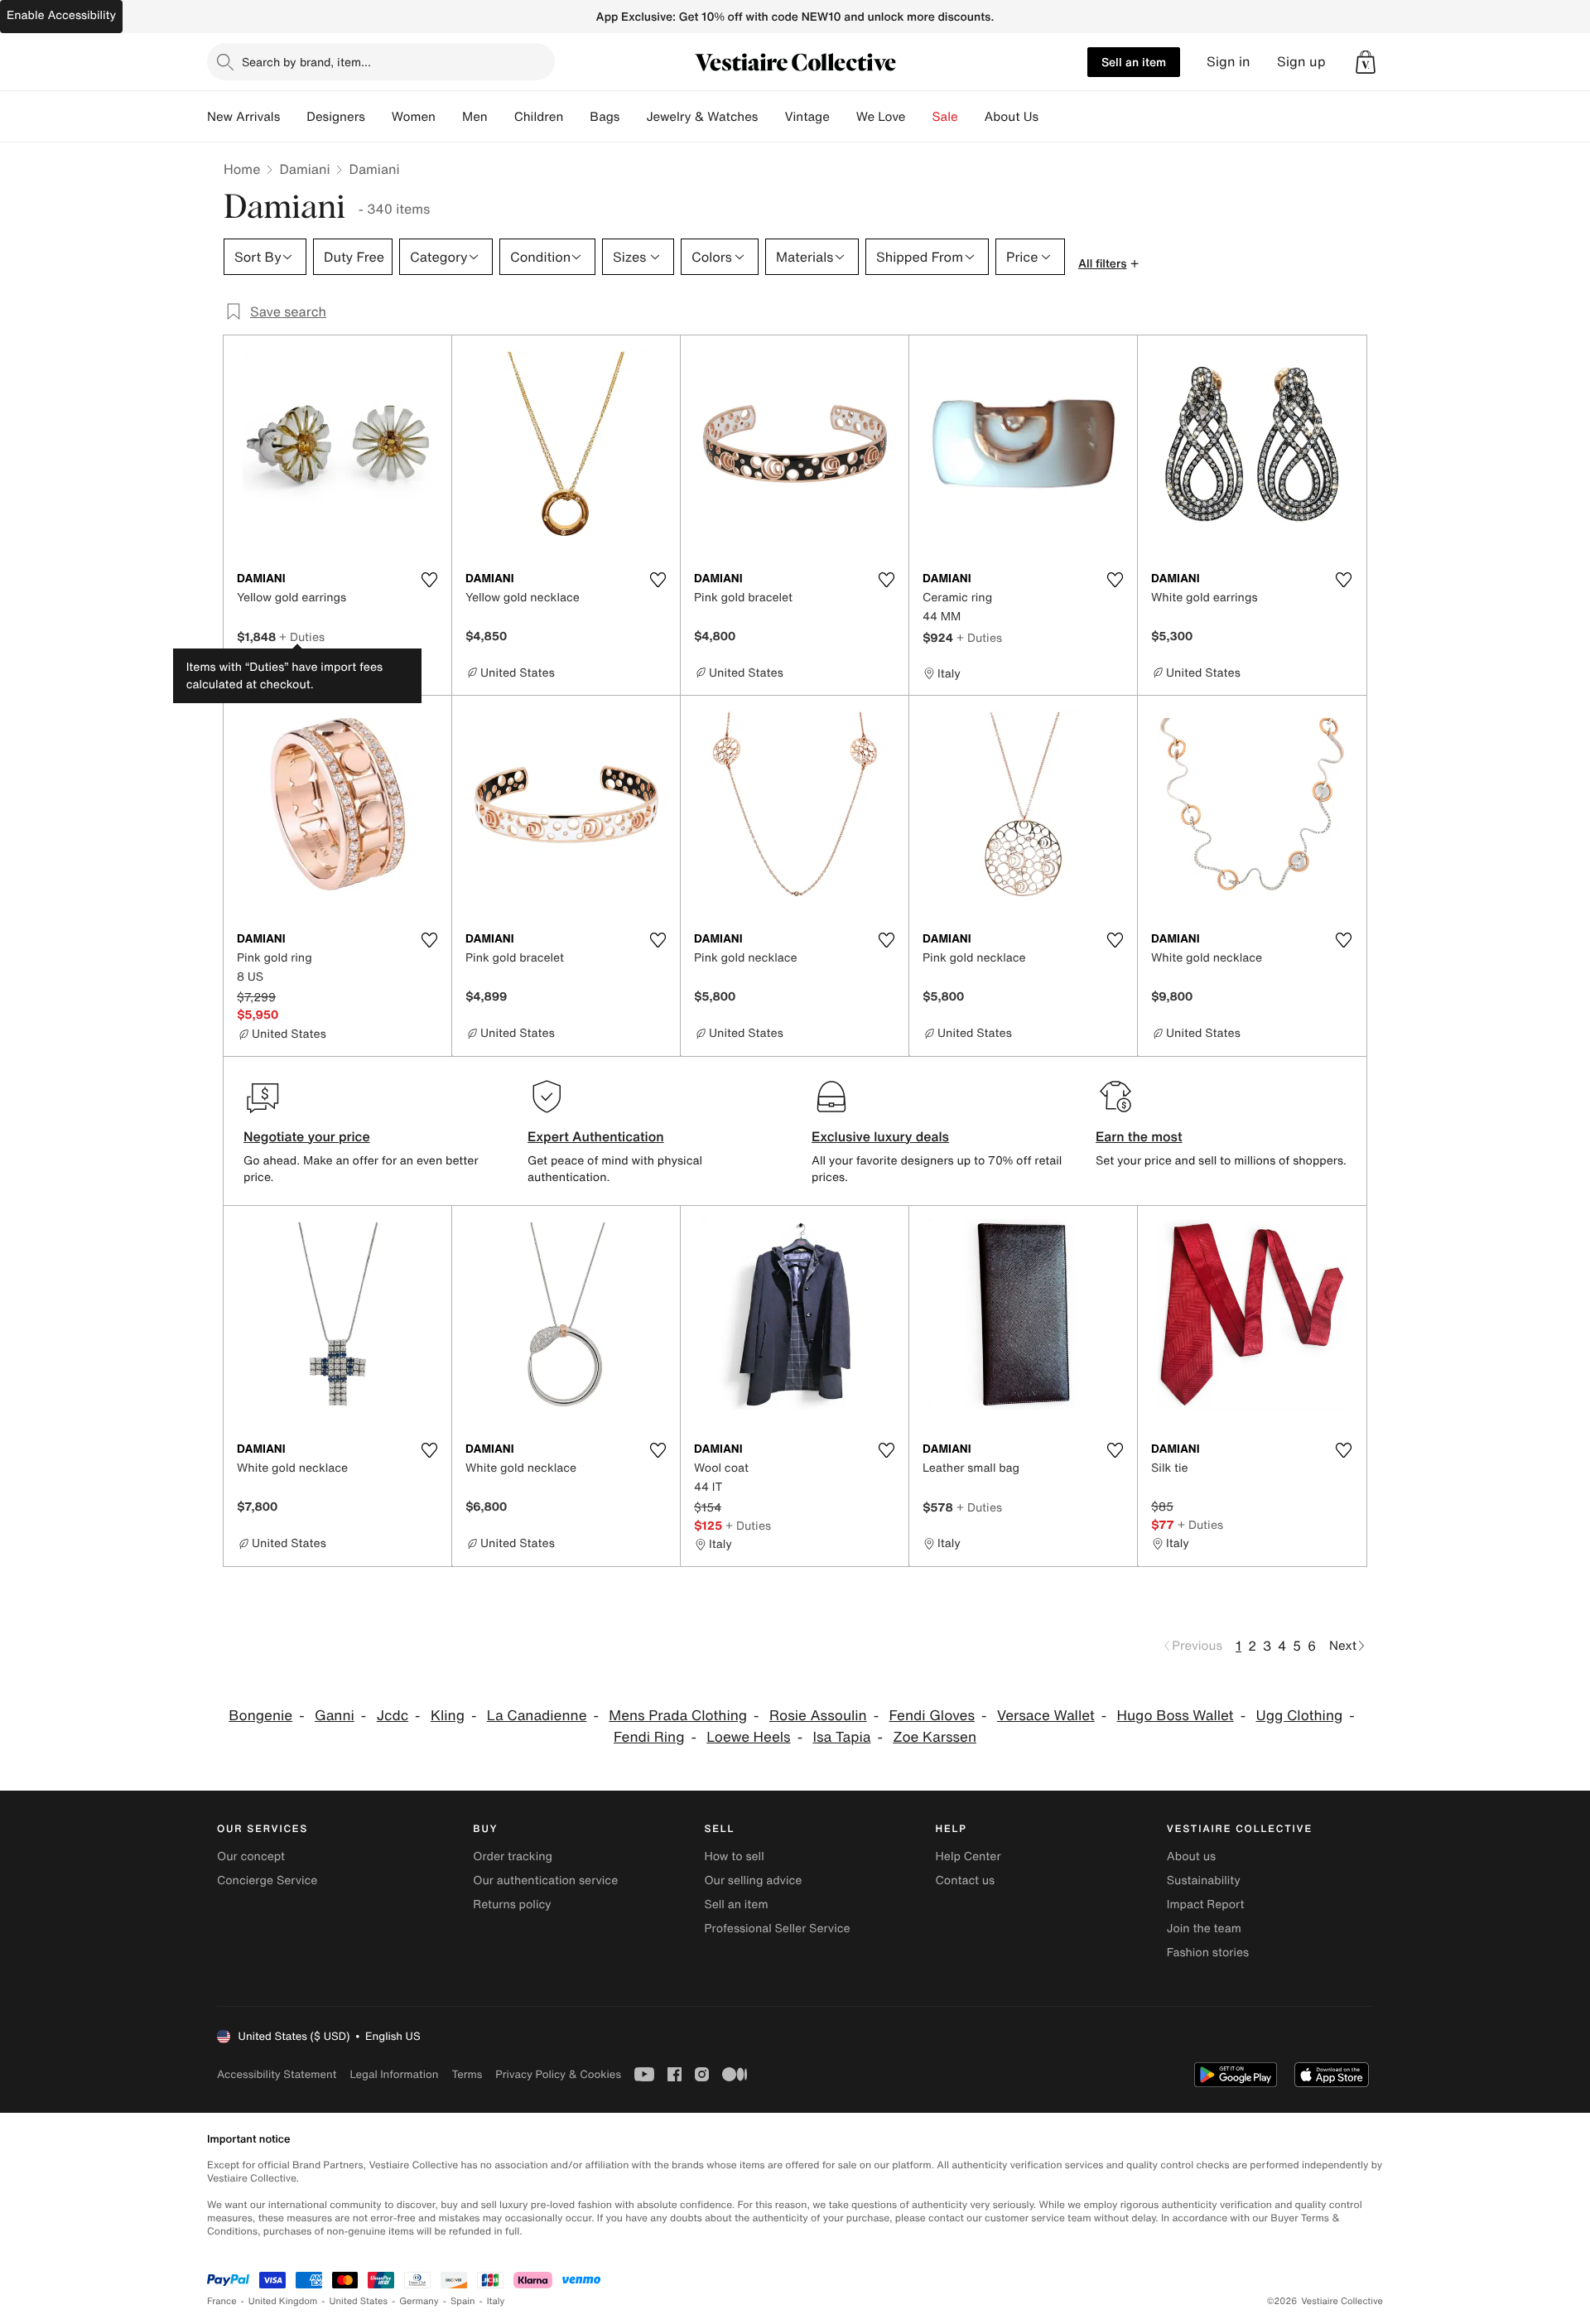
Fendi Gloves (932, 1716)
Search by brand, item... (306, 62)
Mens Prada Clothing (678, 1716)
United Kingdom (283, 2301)
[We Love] (919, 117)
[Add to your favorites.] (429, 580)
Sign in (1229, 62)
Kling (448, 1716)
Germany (419, 2301)
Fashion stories (1208, 1953)
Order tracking (513, 1856)
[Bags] (633, 117)
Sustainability (1204, 1880)
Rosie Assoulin (818, 1716)
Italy (496, 2301)
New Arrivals (243, 117)
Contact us (966, 1880)
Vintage (807, 117)
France (222, 2301)
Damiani (304, 169)
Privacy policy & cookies (558, 2074)
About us (1191, 1856)
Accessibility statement (277, 2074)
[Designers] (378, 117)
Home (242, 169)
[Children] (576, 117)
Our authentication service (545, 1880)
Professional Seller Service (777, 1929)
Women (414, 117)
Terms (467, 2074)
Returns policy (512, 1905)
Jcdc (393, 1716)
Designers (336, 117)
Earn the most (1139, 1136)
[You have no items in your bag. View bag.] (1366, 62)
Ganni (335, 1716)
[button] (1366, 62)
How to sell (734, 1856)
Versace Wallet (1046, 1716)
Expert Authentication (596, 1136)
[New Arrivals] (293, 117)
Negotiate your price (307, 1136)
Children (539, 117)
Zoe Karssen (935, 1737)
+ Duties (302, 636)
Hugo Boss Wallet (1176, 1716)
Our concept (251, 1856)
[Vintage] (843, 117)
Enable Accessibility (61, 15)
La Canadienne (537, 1716)
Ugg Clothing (1299, 1716)
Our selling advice (753, 1880)
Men (475, 117)
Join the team (1204, 1929)
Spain (463, 2301)
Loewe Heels (748, 1737)
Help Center (968, 1856)
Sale (945, 117)
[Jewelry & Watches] (771, 117)
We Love (881, 117)
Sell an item (1134, 62)
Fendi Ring (649, 1737)
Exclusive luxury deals (880, 1136)
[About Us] (1052, 117)
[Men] (501, 117)
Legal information (394, 2074)
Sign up (1301, 62)
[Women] (449, 117)
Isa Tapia (841, 1737)
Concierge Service (267, 1880)
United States (359, 2301)
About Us (1012, 117)
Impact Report (1206, 1905)
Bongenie (260, 1716)
